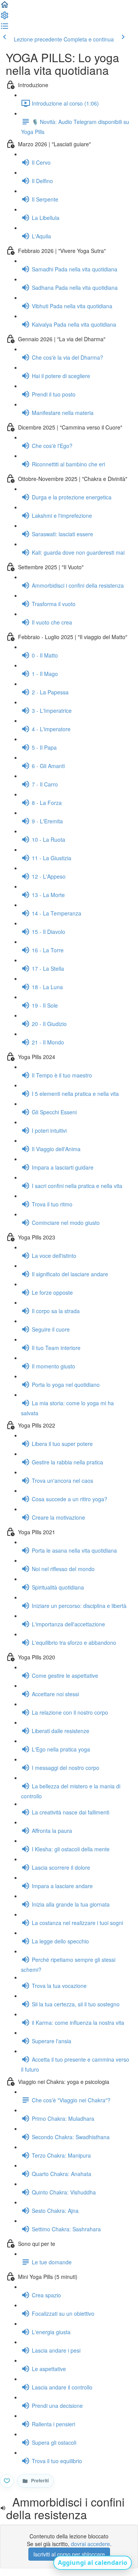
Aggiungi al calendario (93, 2563)
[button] (5, 7)
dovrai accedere (90, 2544)
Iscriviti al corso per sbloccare (69, 2554)
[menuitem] (5, 18)
